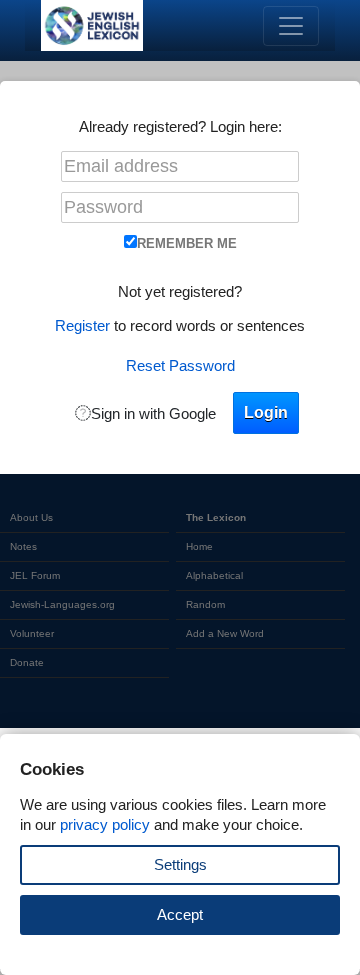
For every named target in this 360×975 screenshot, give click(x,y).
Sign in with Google (153, 413)
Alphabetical (214, 575)
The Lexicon (216, 517)
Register (82, 325)
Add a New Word (225, 633)
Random (205, 604)
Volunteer (32, 633)
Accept (180, 914)
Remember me (187, 243)
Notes (23, 546)
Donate (27, 662)
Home (199, 546)
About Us (31, 517)
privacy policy (105, 824)
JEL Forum (35, 575)
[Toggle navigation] (291, 26)
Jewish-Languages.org (62, 604)
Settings (180, 864)
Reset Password (180, 365)
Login (266, 412)
